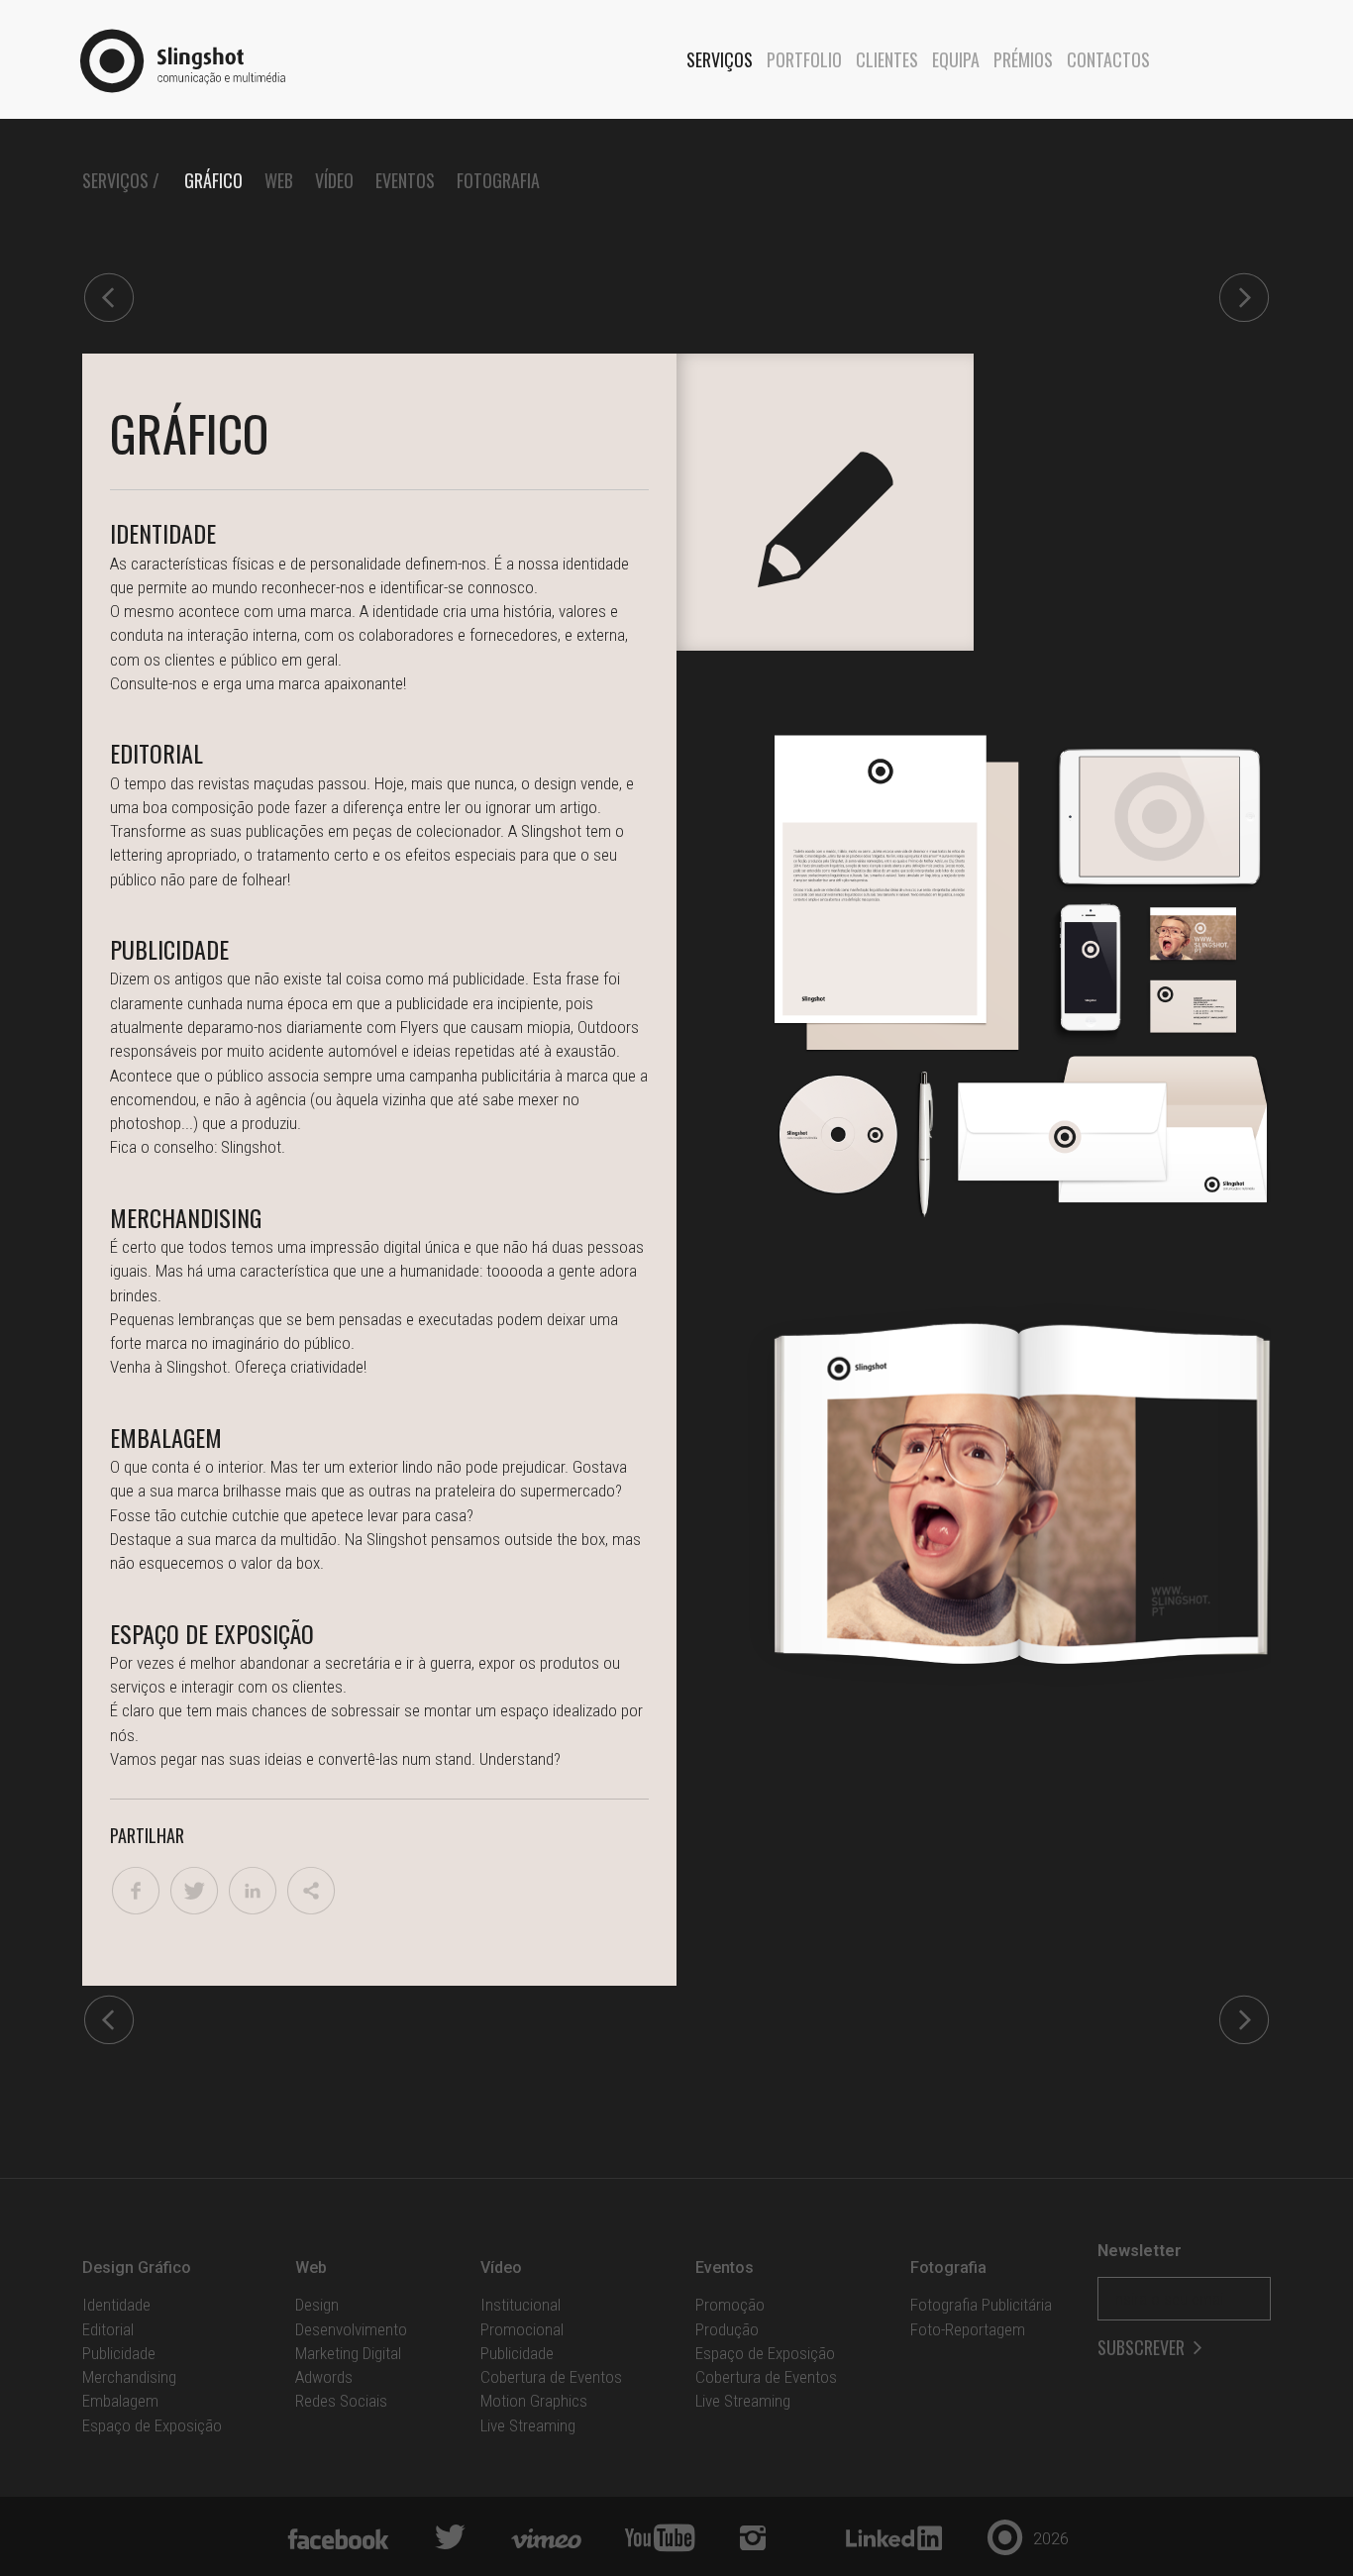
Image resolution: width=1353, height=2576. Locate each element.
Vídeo (334, 180)
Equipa (956, 59)
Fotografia (498, 180)
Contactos (1108, 59)
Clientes (887, 59)
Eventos (405, 180)
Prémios (1023, 59)
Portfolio (804, 59)
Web (279, 180)
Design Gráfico (137, 2267)
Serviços (720, 59)
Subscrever (1143, 2348)
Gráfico (213, 180)
